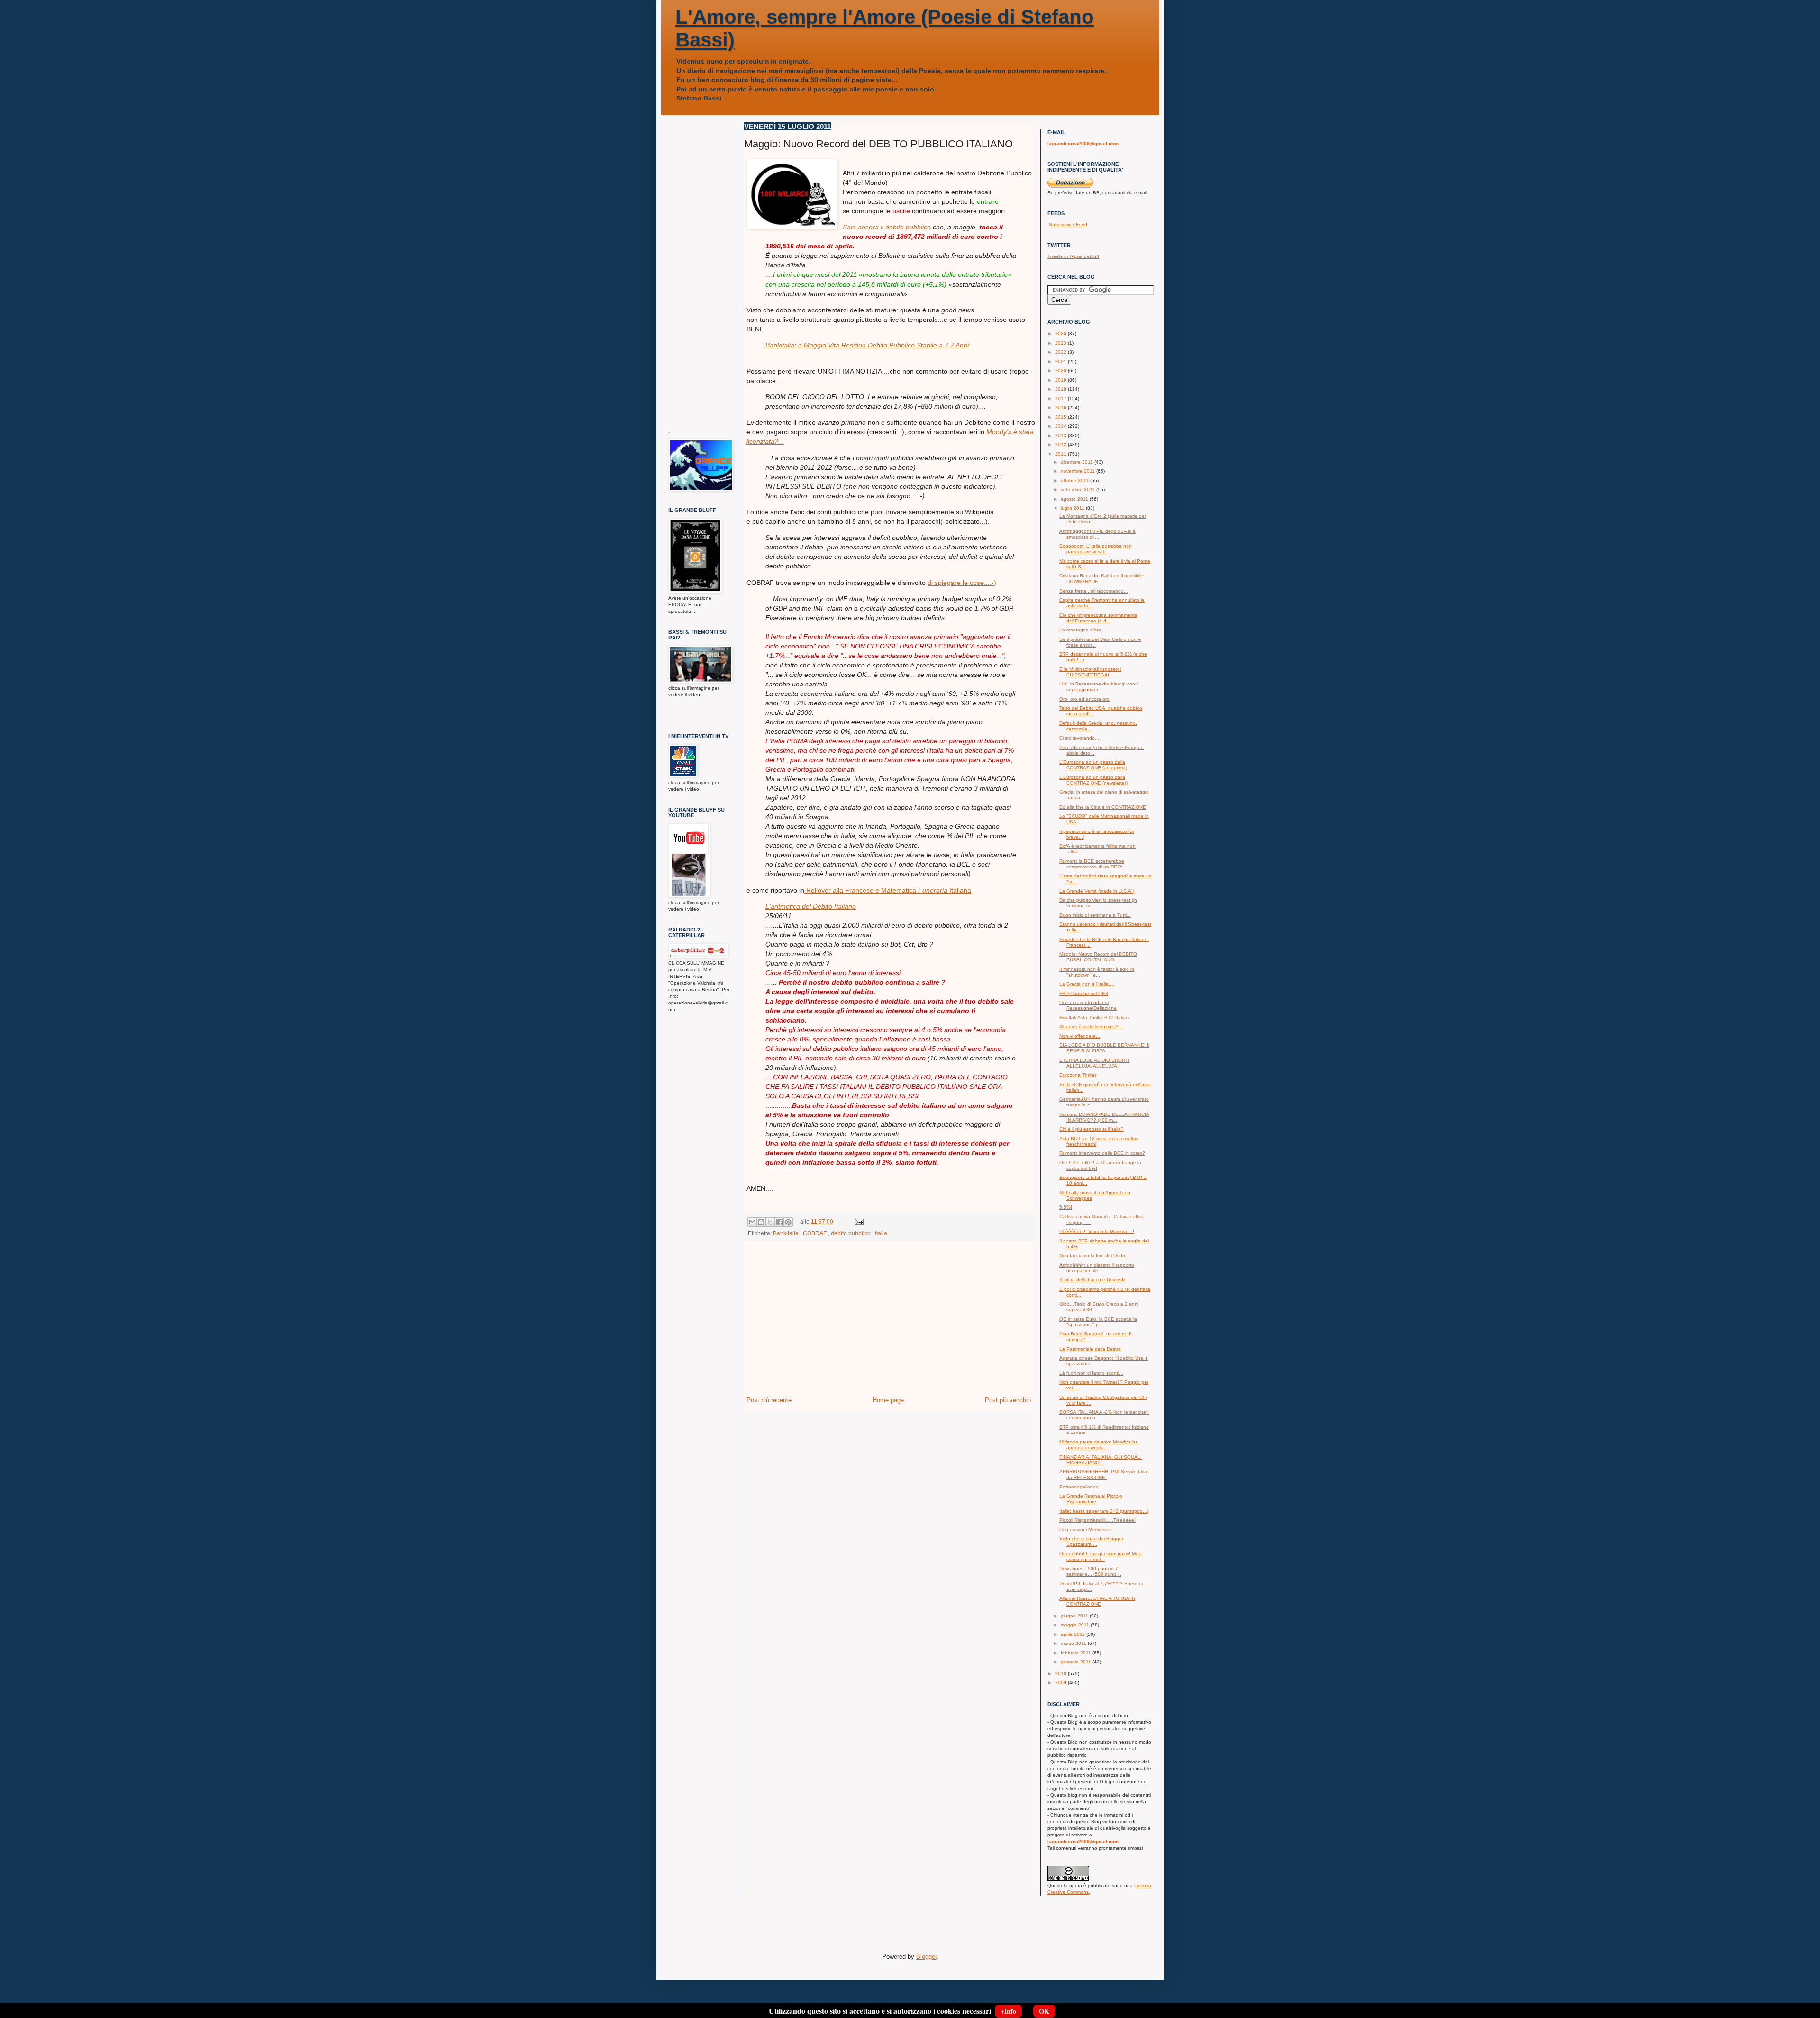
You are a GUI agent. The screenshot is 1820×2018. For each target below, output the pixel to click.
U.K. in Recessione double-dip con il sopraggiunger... (1099, 687)
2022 (1061, 352)
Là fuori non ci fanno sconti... (1091, 1373)
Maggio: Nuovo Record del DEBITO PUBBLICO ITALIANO (1098, 957)
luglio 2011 (1073, 508)
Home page (888, 1400)
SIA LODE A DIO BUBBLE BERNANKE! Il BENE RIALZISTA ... (1104, 1048)
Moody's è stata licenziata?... (1091, 1027)
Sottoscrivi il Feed (1068, 224)
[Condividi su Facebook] (779, 1222)
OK (1044, 2011)
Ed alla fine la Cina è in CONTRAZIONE (1103, 807)
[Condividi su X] (770, 1222)
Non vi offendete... (1080, 1036)
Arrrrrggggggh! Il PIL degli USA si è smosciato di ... (1097, 534)
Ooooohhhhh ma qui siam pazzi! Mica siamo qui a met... (1101, 1557)
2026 (1061, 333)
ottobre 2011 (1075, 480)
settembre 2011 (1078, 489)
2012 (1061, 444)
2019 (1061, 380)
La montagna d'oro (1080, 630)
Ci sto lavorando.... (1080, 738)
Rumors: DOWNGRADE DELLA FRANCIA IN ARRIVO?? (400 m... (1104, 1117)
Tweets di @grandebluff (1073, 256)
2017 (1061, 398)
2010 (1061, 1674)
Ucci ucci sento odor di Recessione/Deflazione (1088, 1005)
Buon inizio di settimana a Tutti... (1095, 915)
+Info (1008, 2011)
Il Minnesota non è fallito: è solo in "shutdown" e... (1097, 972)
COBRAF (815, 1233)
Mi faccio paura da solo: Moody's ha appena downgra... (1099, 1445)
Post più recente (769, 1400)
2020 (1061, 370)
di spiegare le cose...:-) (962, 583)
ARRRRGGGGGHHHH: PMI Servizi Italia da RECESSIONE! (1103, 1475)
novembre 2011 (1078, 471)
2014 (1061, 426)
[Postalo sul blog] (761, 1222)
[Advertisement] (889, 1324)
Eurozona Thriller (1078, 1075)
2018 (1061, 389)
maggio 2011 (1076, 1625)
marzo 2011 (1074, 1643)
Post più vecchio (1008, 1400)
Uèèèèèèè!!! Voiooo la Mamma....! (1097, 1231)
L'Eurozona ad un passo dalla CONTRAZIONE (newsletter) (1093, 780)
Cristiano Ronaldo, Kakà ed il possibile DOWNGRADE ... (1101, 579)
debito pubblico (851, 1233)
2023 (1061, 343)
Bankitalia (786, 1233)
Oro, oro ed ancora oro (1084, 699)
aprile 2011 (1074, 1634)
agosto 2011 (1075, 499)
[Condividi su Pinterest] (788, 1222)
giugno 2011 (1075, 1616)
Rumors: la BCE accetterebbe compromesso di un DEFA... (1093, 864)
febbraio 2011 (1077, 1653)
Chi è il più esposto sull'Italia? (1092, 1129)
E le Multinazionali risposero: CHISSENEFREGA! (1090, 672)
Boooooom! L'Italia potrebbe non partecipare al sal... (1096, 549)
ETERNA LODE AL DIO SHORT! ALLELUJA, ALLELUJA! (1094, 1063)
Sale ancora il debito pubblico (887, 227)
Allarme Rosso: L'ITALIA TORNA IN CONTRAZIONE (1097, 1601)
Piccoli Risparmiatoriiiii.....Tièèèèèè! (1097, 1520)
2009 (1061, 1683)
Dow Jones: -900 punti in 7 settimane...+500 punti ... (1090, 1571)
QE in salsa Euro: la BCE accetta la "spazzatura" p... (1098, 1322)
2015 (1061, 417)
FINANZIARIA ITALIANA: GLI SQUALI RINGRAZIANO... (1101, 1460)
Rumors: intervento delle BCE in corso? (1102, 1153)
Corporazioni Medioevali (1085, 1529)
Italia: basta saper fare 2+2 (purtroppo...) (1104, 1511)
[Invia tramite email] (752, 1222)
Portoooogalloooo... (1081, 1487)
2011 (1061, 454)
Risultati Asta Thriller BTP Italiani (1094, 1018)
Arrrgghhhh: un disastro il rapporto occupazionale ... (1097, 1268)
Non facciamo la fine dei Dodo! (1093, 1256)
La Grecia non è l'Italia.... (1087, 984)
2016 (1061, 407)
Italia (881, 1233)
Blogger (926, 1957)
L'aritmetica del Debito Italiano (811, 906)
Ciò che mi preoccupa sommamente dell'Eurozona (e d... (1098, 618)
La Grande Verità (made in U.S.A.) (1097, 891)
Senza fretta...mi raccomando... (1094, 591)
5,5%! (1066, 1207)
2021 (1061, 361)
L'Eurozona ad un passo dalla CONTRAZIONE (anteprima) (1093, 765)
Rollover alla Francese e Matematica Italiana (888, 890)
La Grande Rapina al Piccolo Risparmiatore (1091, 1499)
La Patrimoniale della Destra (1090, 1349)
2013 (1061, 435)
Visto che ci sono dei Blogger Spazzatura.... (1091, 1541)
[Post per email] (858, 1221)
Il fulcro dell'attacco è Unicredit (1092, 1280)
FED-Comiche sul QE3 (1084, 993)
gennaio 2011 (1077, 1662)
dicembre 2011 (1078, 462)
